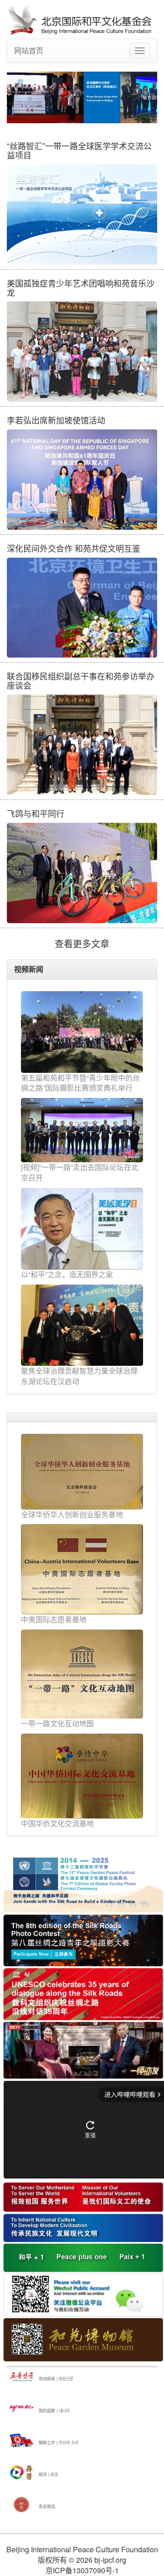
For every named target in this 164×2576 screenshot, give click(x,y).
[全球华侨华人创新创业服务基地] (82, 1471)
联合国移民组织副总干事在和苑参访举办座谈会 (81, 680)
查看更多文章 (82, 943)
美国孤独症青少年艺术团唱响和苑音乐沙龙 (81, 287)
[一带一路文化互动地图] (82, 1673)
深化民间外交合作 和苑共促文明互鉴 (74, 548)
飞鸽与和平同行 (36, 813)
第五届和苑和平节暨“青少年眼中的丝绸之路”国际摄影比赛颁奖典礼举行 (80, 1083)
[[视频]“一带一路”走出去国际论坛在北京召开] (82, 1130)
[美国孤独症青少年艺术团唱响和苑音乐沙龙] (82, 351)
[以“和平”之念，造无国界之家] (82, 1229)
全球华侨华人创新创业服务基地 (72, 1514)
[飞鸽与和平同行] (82, 873)
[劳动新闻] (22, 2376)
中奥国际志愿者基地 (54, 1619)
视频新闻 (29, 969)
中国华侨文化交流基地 (57, 1823)
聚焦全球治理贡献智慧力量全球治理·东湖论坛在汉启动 (80, 1376)
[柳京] (22, 2472)
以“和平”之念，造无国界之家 (67, 1274)
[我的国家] (22, 2408)
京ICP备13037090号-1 (82, 2570)
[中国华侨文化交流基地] (82, 1775)
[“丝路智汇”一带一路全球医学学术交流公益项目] (82, 214)
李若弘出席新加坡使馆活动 (56, 420)
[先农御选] (22, 2504)
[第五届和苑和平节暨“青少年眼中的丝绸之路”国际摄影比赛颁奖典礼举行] (82, 1032)
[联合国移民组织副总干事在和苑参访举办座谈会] (82, 745)
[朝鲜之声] (22, 2440)
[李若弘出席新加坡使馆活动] (82, 480)
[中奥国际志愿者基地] (82, 1568)
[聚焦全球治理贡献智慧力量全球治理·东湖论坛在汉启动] (82, 1325)
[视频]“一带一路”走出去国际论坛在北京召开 (80, 1172)
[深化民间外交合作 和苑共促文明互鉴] (82, 608)
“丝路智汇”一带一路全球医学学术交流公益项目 (79, 150)
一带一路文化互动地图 (57, 1723)
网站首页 (29, 50)
